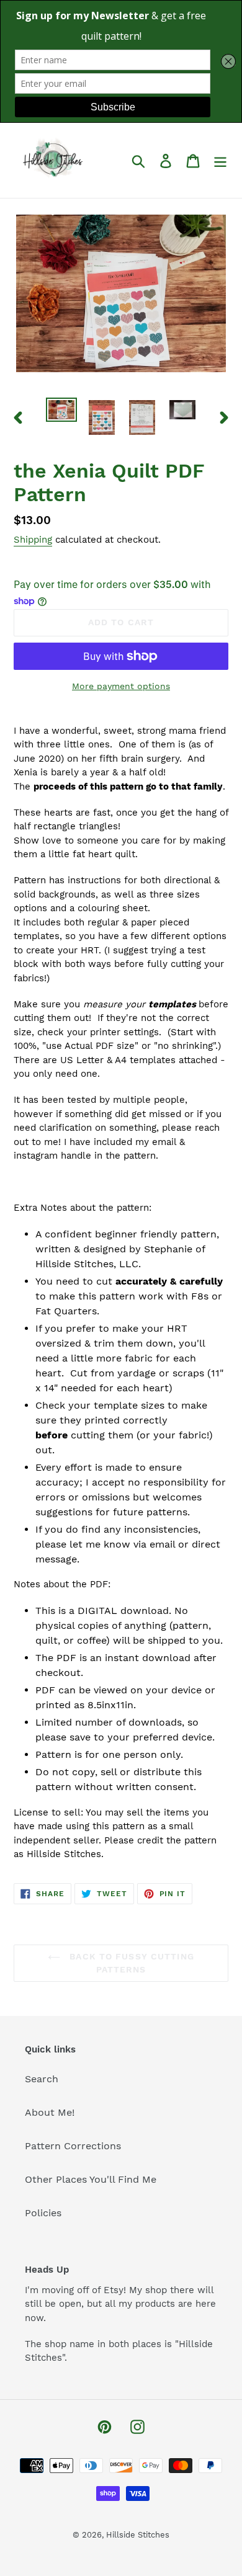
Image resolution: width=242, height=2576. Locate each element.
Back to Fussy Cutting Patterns (130, 1963)
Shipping (33, 540)
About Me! (50, 2112)
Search (42, 2079)
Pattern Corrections (73, 2146)
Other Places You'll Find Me (91, 2179)
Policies (43, 2213)
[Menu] (220, 160)
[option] (62, 411)
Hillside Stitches (138, 2535)
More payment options (121, 686)
